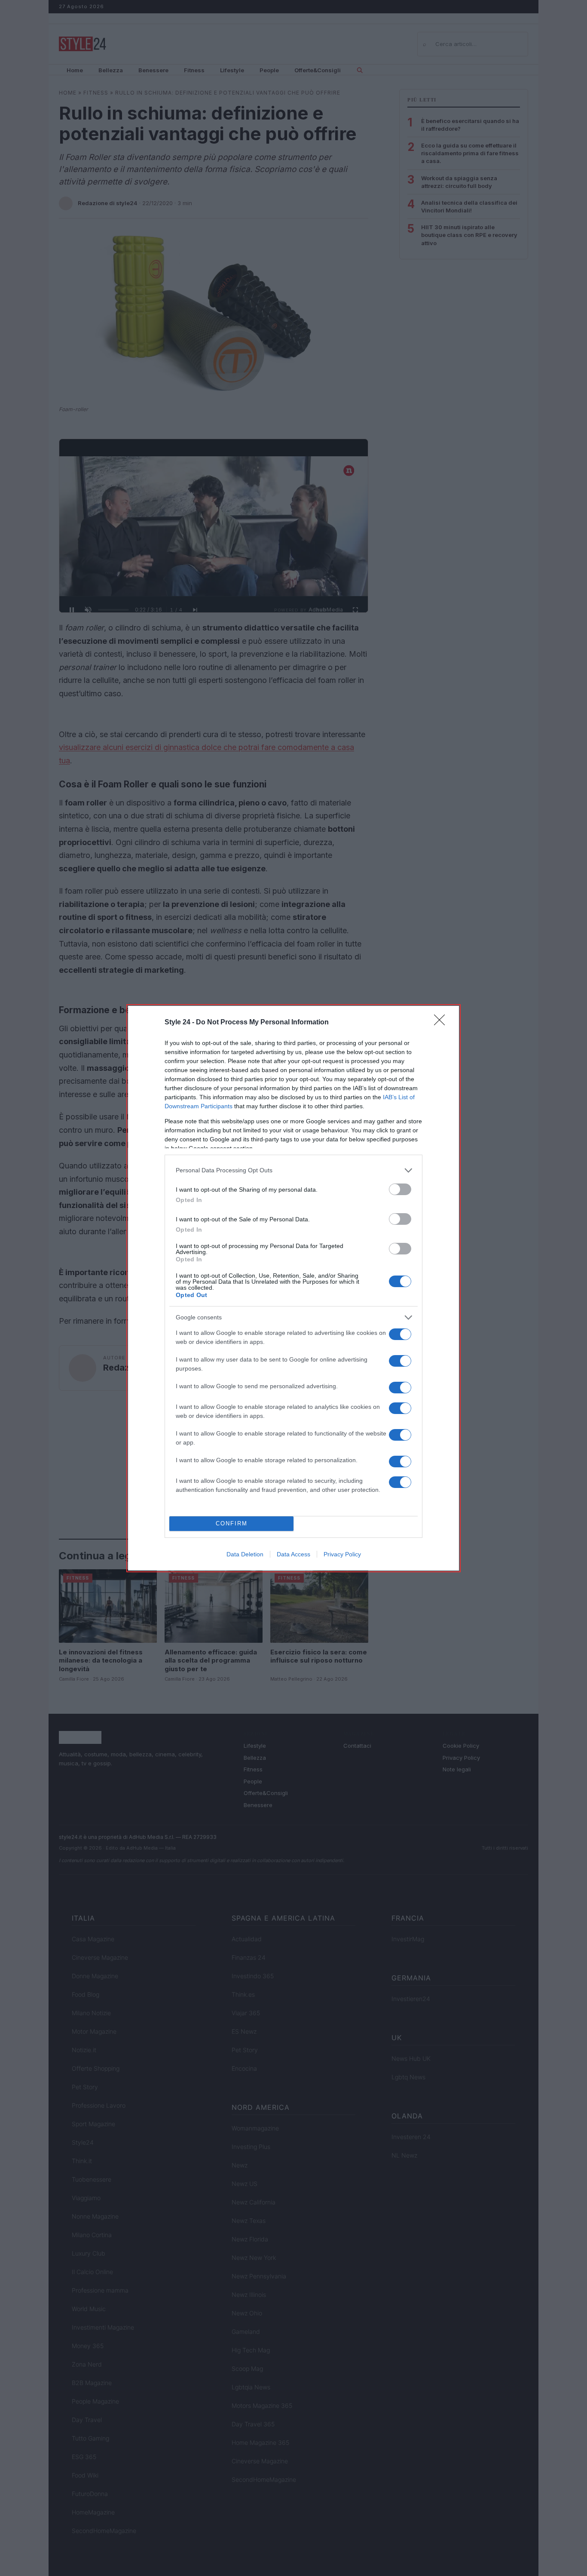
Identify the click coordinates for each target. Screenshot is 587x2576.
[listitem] (293, 1170)
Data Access (293, 1554)
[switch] (400, 1189)
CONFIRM (232, 1523)
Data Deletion (245, 1554)
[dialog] (293, 1288)
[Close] (442, 1023)
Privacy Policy (342, 1554)
